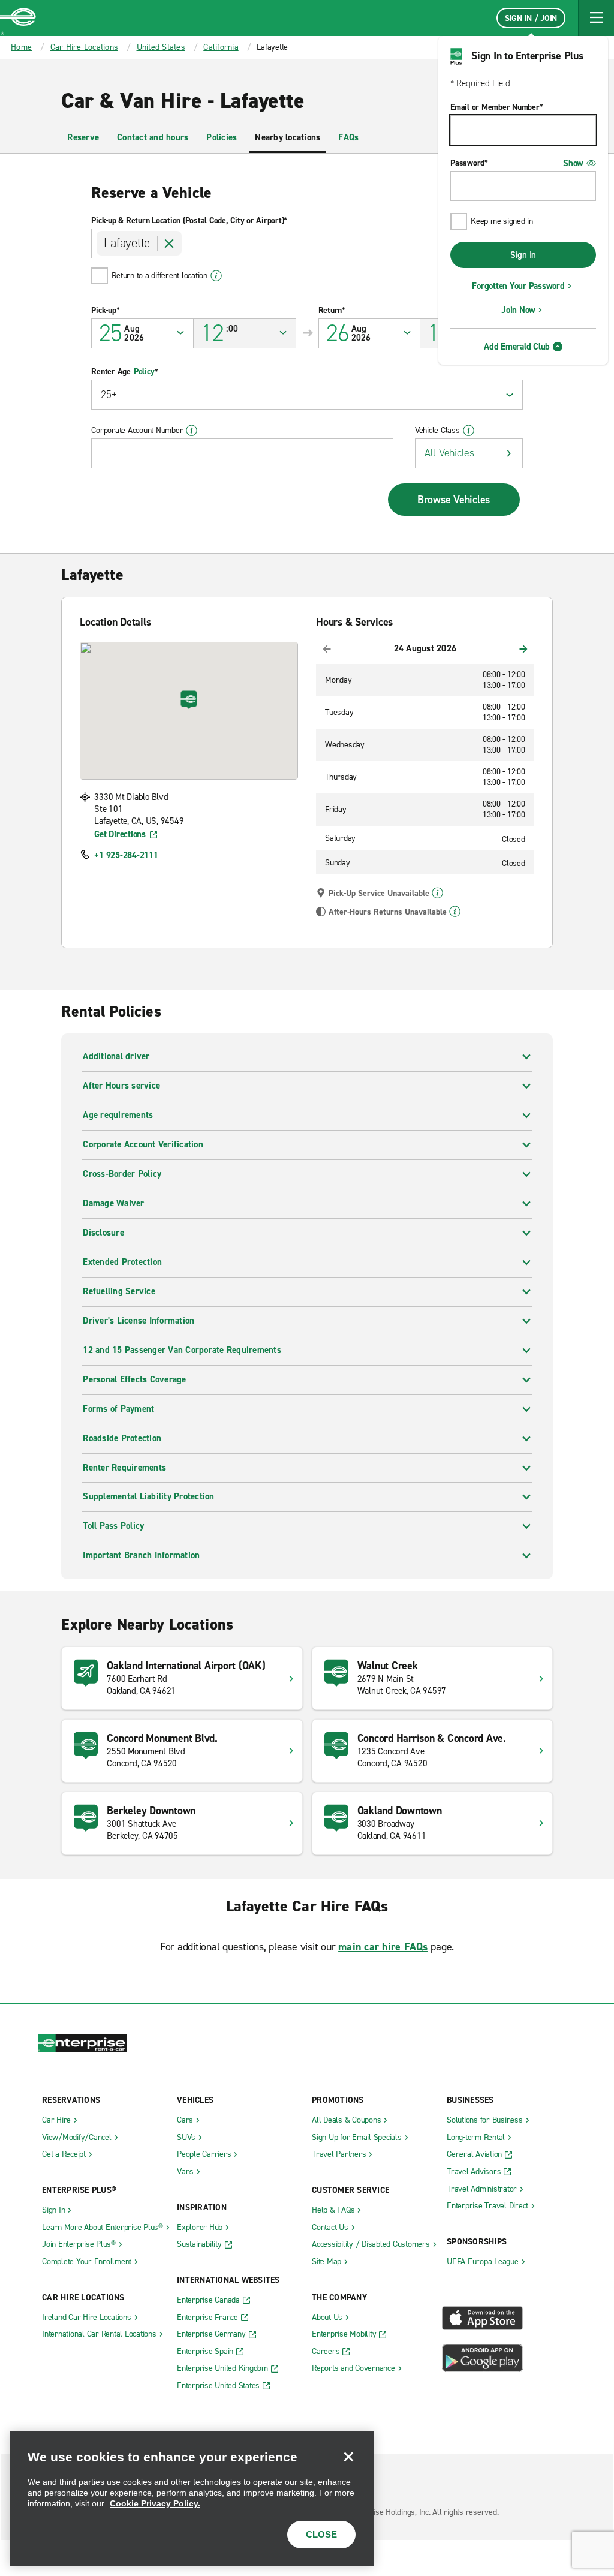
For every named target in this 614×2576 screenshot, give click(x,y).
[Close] (348, 2457)
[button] (596, 18)
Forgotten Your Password (518, 286)
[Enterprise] (18, 18)
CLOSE (321, 2534)
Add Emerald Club (517, 347)
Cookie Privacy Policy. (155, 2503)
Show (573, 163)
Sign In (523, 255)
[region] (192, 2499)
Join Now (518, 310)
